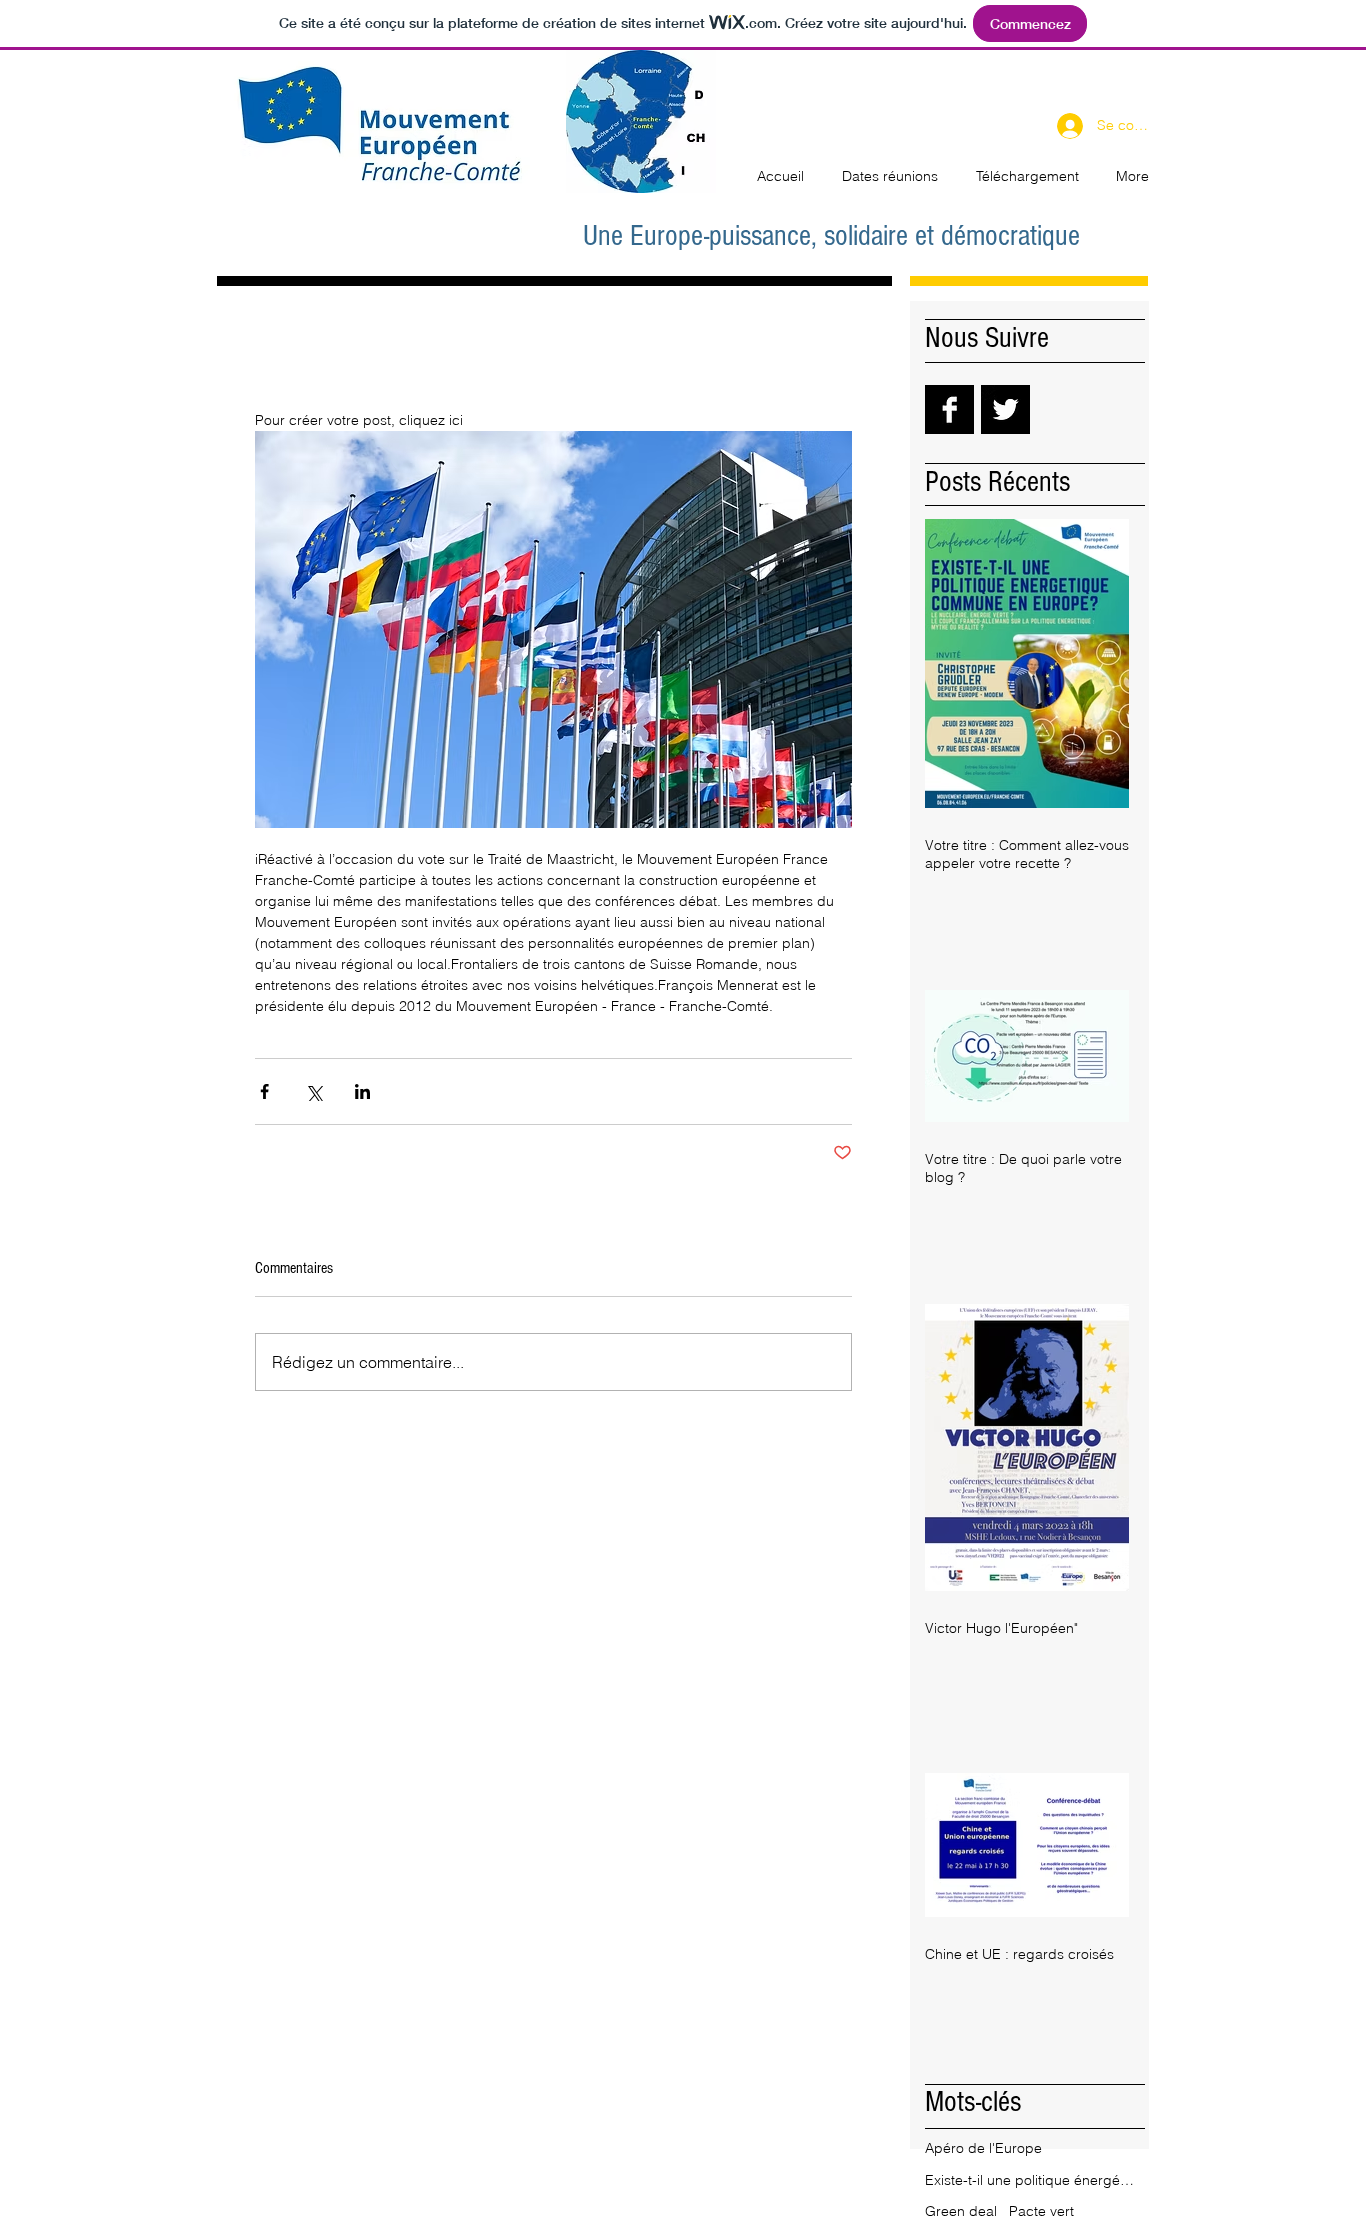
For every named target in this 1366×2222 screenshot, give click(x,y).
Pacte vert (1041, 2211)
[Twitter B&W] (1005, 409)
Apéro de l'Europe (983, 2148)
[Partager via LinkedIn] (362, 1091)
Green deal (961, 2211)
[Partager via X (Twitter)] (313, 1091)
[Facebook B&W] (949, 409)
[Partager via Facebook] (264, 1091)
